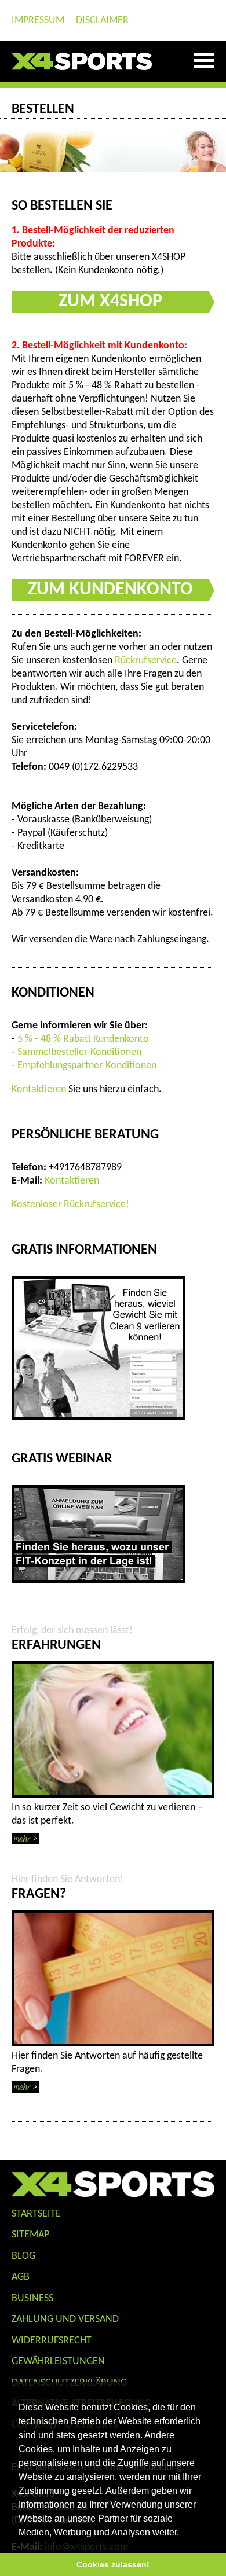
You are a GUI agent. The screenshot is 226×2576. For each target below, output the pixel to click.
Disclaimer (102, 21)
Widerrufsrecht (52, 2341)
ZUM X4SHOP (110, 302)
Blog (23, 2256)
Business (32, 2298)
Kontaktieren (39, 1089)
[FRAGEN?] (113, 1978)
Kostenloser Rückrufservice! (70, 1205)
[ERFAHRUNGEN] (113, 1730)
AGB (21, 2277)
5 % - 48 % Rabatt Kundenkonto (83, 1039)
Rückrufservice (146, 661)
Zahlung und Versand (65, 2319)
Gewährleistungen (58, 2362)
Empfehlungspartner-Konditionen (87, 1066)
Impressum (38, 21)
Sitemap (30, 2235)
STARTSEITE (36, 2214)
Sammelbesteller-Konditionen (79, 1052)
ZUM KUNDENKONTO (110, 590)
